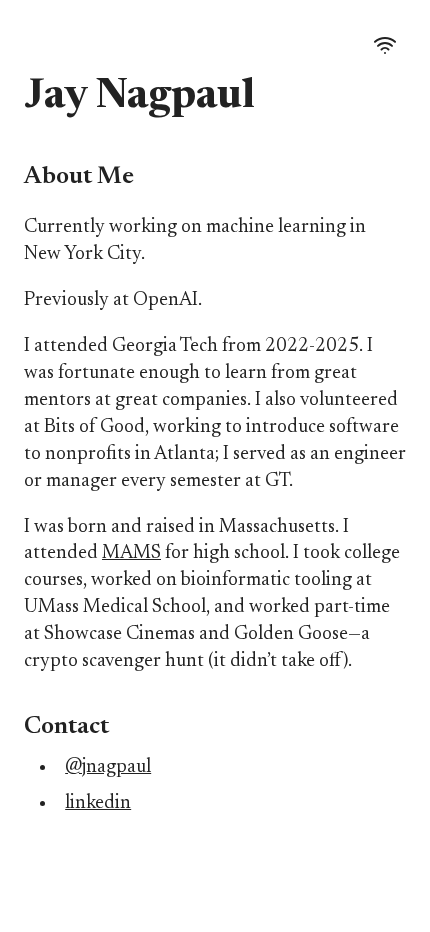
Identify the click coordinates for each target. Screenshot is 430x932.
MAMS (131, 553)
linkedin (98, 803)
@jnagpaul (108, 767)
